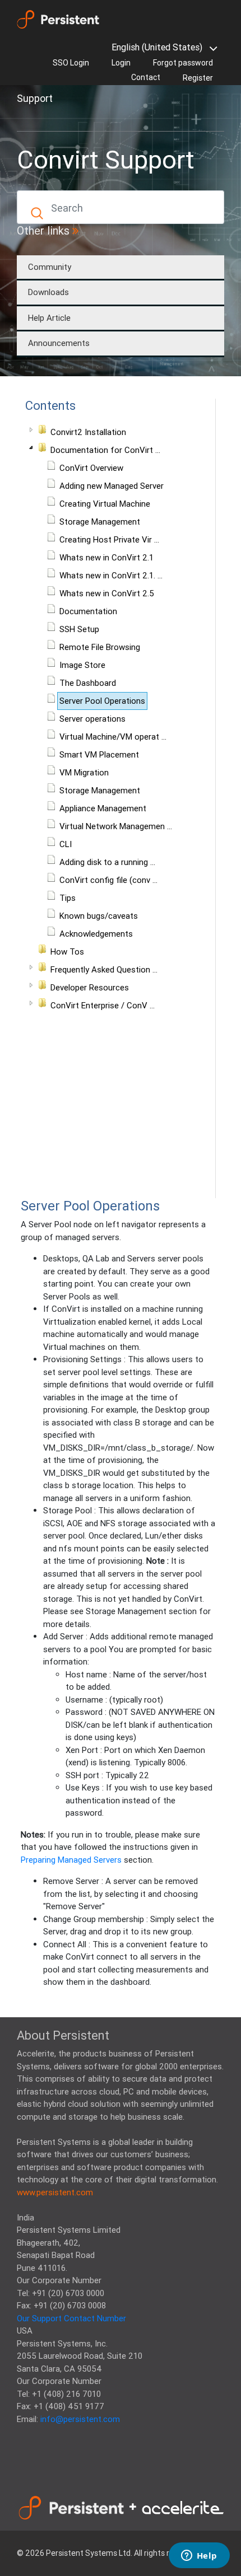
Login (121, 63)
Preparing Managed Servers (71, 1860)
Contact (146, 77)
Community (50, 267)
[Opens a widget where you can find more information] (199, 2556)
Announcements (59, 343)
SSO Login (71, 63)
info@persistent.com (80, 2419)
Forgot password (183, 63)
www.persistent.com (55, 2192)
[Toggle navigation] (33, 118)
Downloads (48, 292)
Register (198, 78)
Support (35, 98)
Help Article (49, 318)
